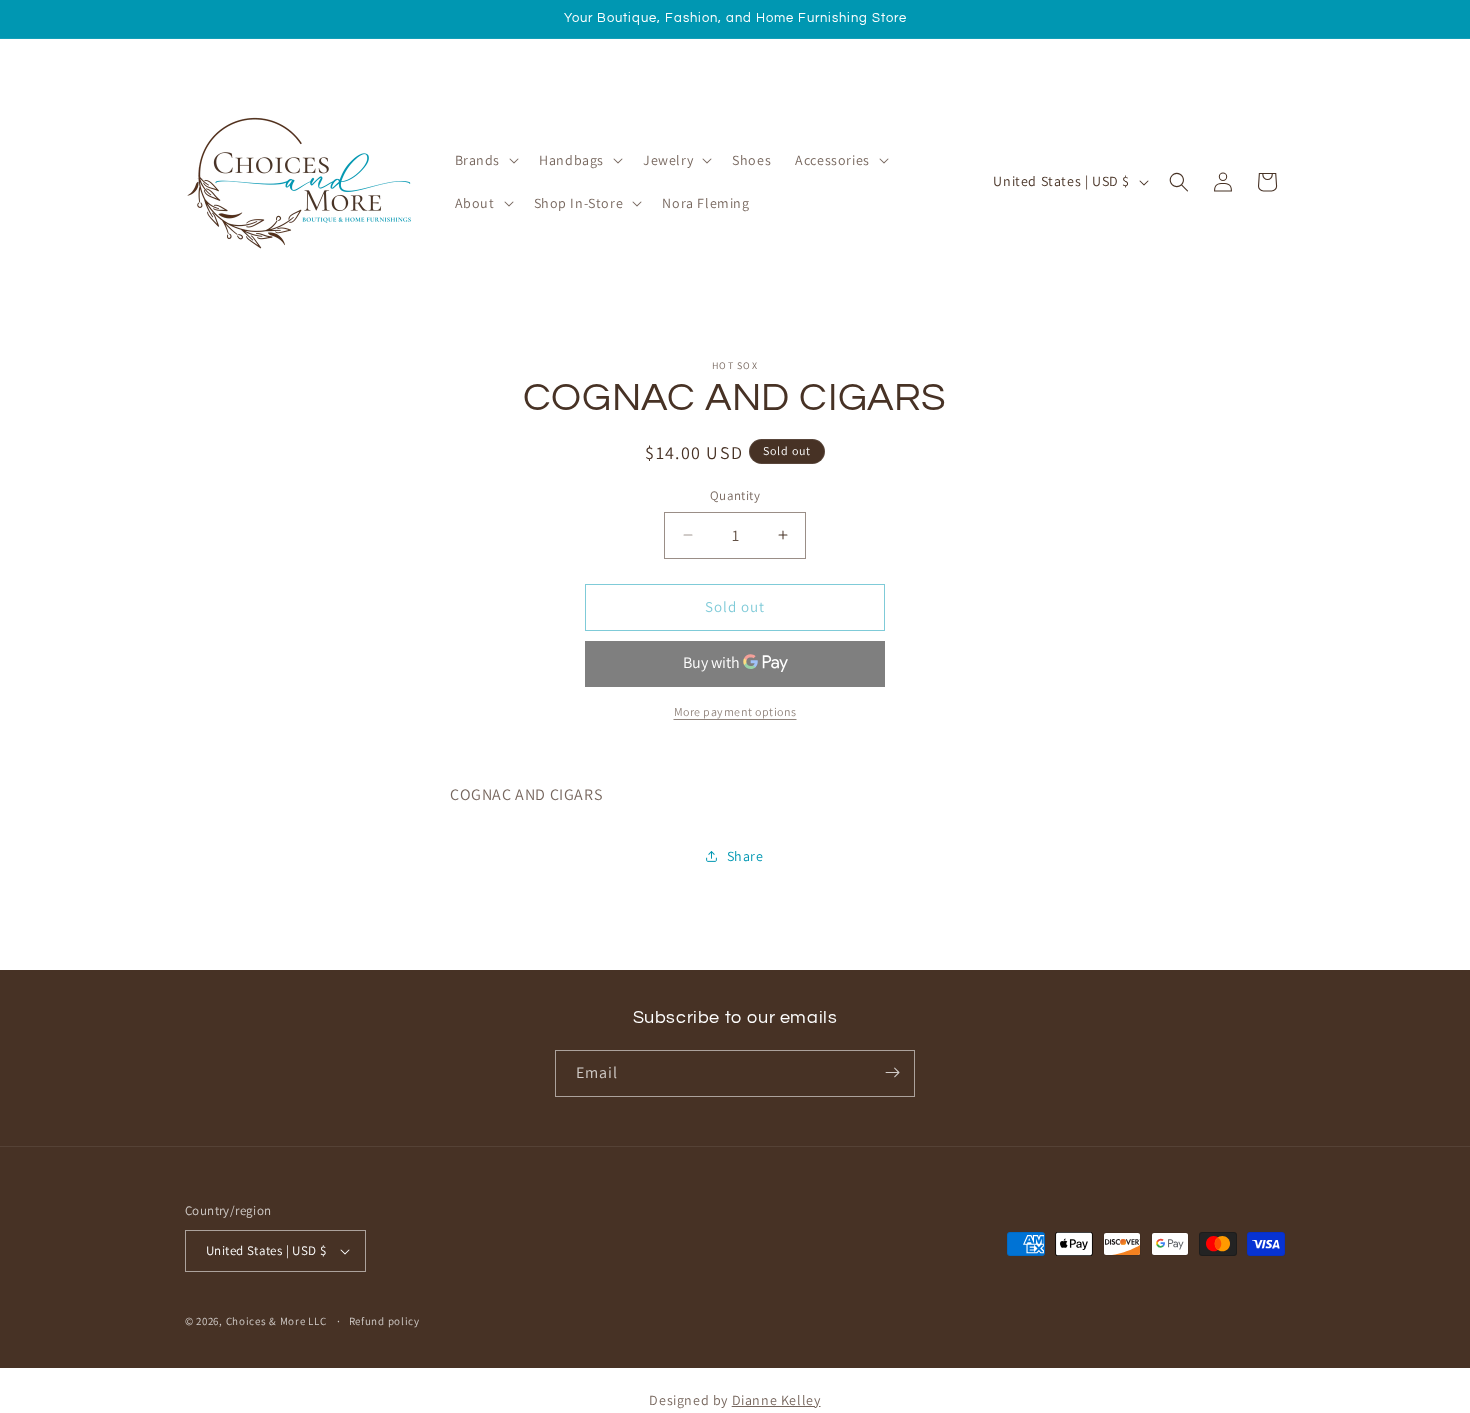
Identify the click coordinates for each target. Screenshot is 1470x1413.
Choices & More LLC (276, 1321)
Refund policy (384, 1321)
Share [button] (745, 856)
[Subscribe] (892, 1072)
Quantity (735, 495)
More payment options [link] (735, 711)
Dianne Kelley (776, 1400)
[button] (485, 160)
